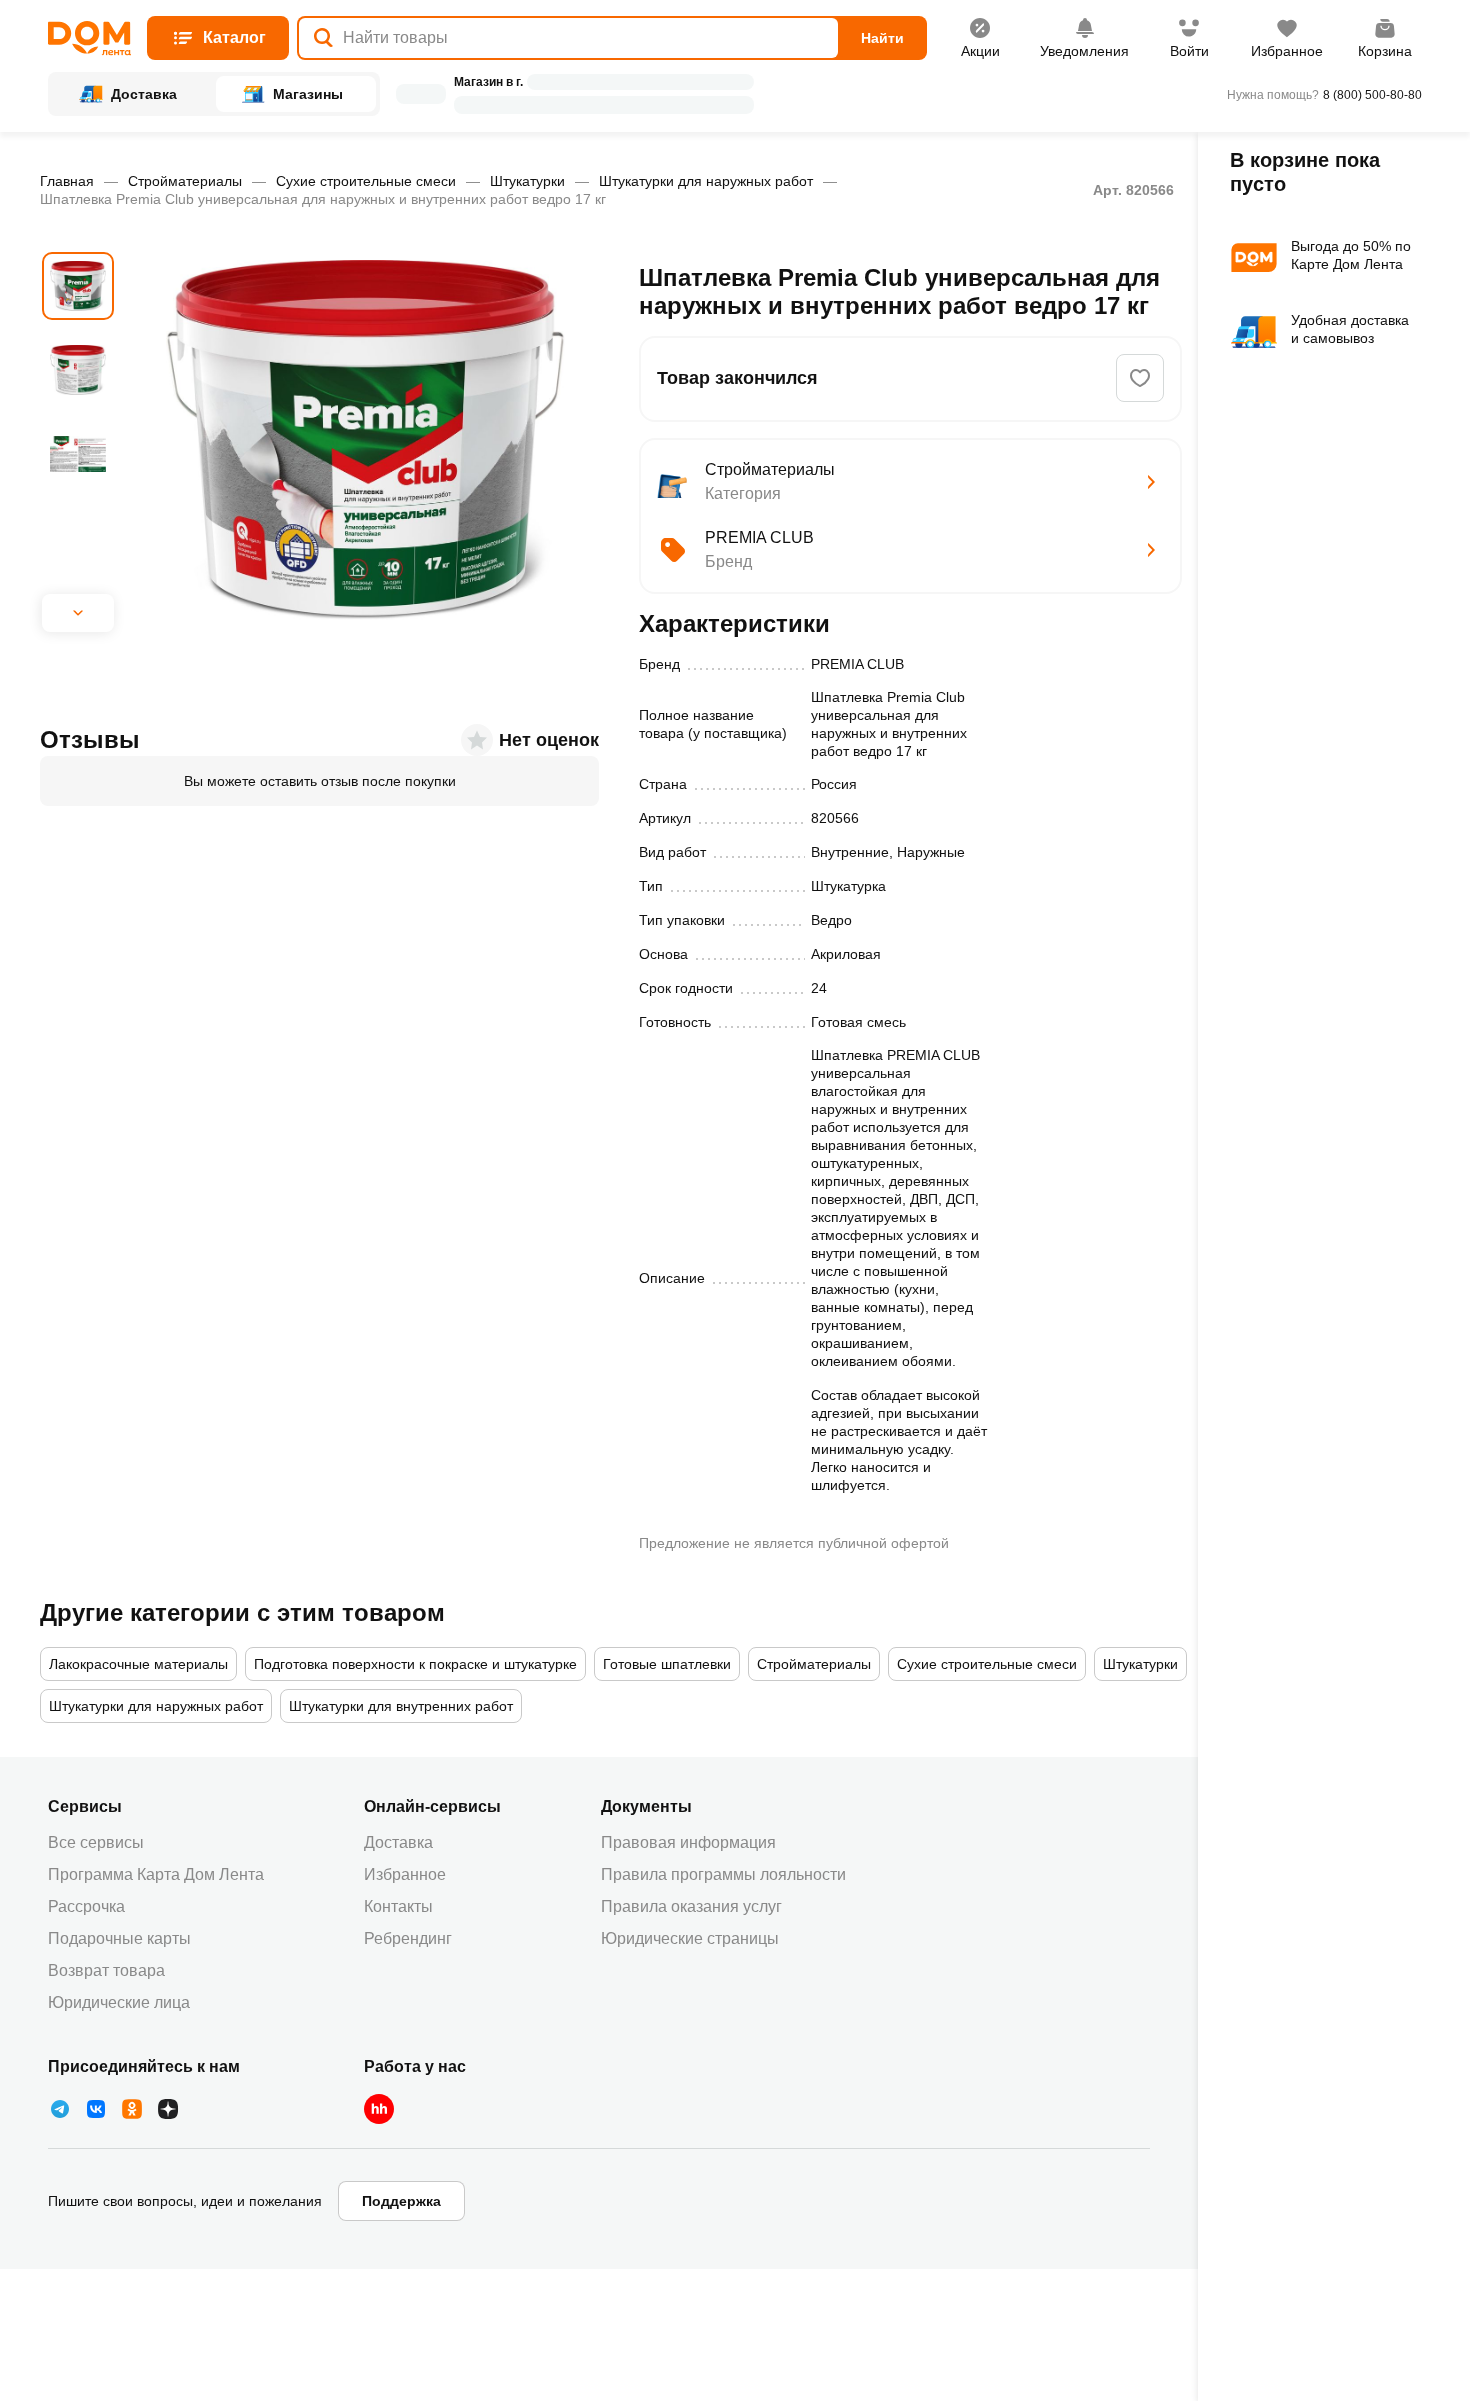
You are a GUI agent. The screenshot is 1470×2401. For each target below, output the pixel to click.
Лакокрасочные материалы (138, 1664)
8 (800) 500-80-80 (1372, 95)
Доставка (398, 1842)
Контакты (398, 1906)
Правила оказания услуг (691, 1906)
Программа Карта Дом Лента (156, 1874)
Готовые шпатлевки (667, 1664)
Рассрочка (86, 1906)
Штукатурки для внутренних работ (401, 1706)
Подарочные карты (119, 1938)
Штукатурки (527, 181)
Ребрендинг (408, 1938)
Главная (67, 181)
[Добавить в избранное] (1140, 378)
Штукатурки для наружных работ (706, 181)
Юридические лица (119, 2002)
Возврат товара (106, 1970)
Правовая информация (688, 1842)
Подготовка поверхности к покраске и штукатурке (415, 1664)
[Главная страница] (89, 38)
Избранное (405, 1874)
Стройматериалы (185, 181)
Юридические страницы (690, 1938)
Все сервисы (96, 1842)
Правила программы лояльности (723, 1874)
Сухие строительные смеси (366, 181)
